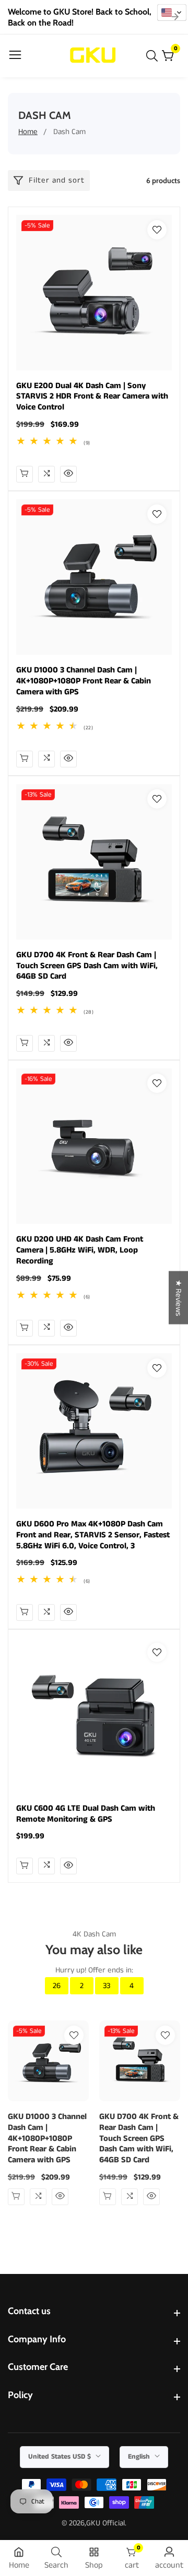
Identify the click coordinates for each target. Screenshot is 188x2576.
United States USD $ (61, 2457)
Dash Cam (69, 132)
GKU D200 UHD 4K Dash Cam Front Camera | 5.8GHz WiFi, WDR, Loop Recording (80, 1250)
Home (28, 132)
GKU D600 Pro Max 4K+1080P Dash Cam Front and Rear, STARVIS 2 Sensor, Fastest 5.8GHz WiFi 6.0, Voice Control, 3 (93, 1535)
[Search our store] (154, 56)
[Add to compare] (46, 474)
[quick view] (25, 474)
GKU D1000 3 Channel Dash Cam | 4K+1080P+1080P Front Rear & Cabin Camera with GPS (84, 681)
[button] (172, 13)
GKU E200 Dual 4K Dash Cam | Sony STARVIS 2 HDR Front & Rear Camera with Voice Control (92, 397)
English (140, 2457)
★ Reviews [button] (178, 1298)
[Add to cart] (25, 759)
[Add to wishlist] (157, 230)
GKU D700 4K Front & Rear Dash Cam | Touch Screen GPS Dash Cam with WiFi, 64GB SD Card (87, 966)
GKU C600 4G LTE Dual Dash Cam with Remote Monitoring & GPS (86, 1814)
